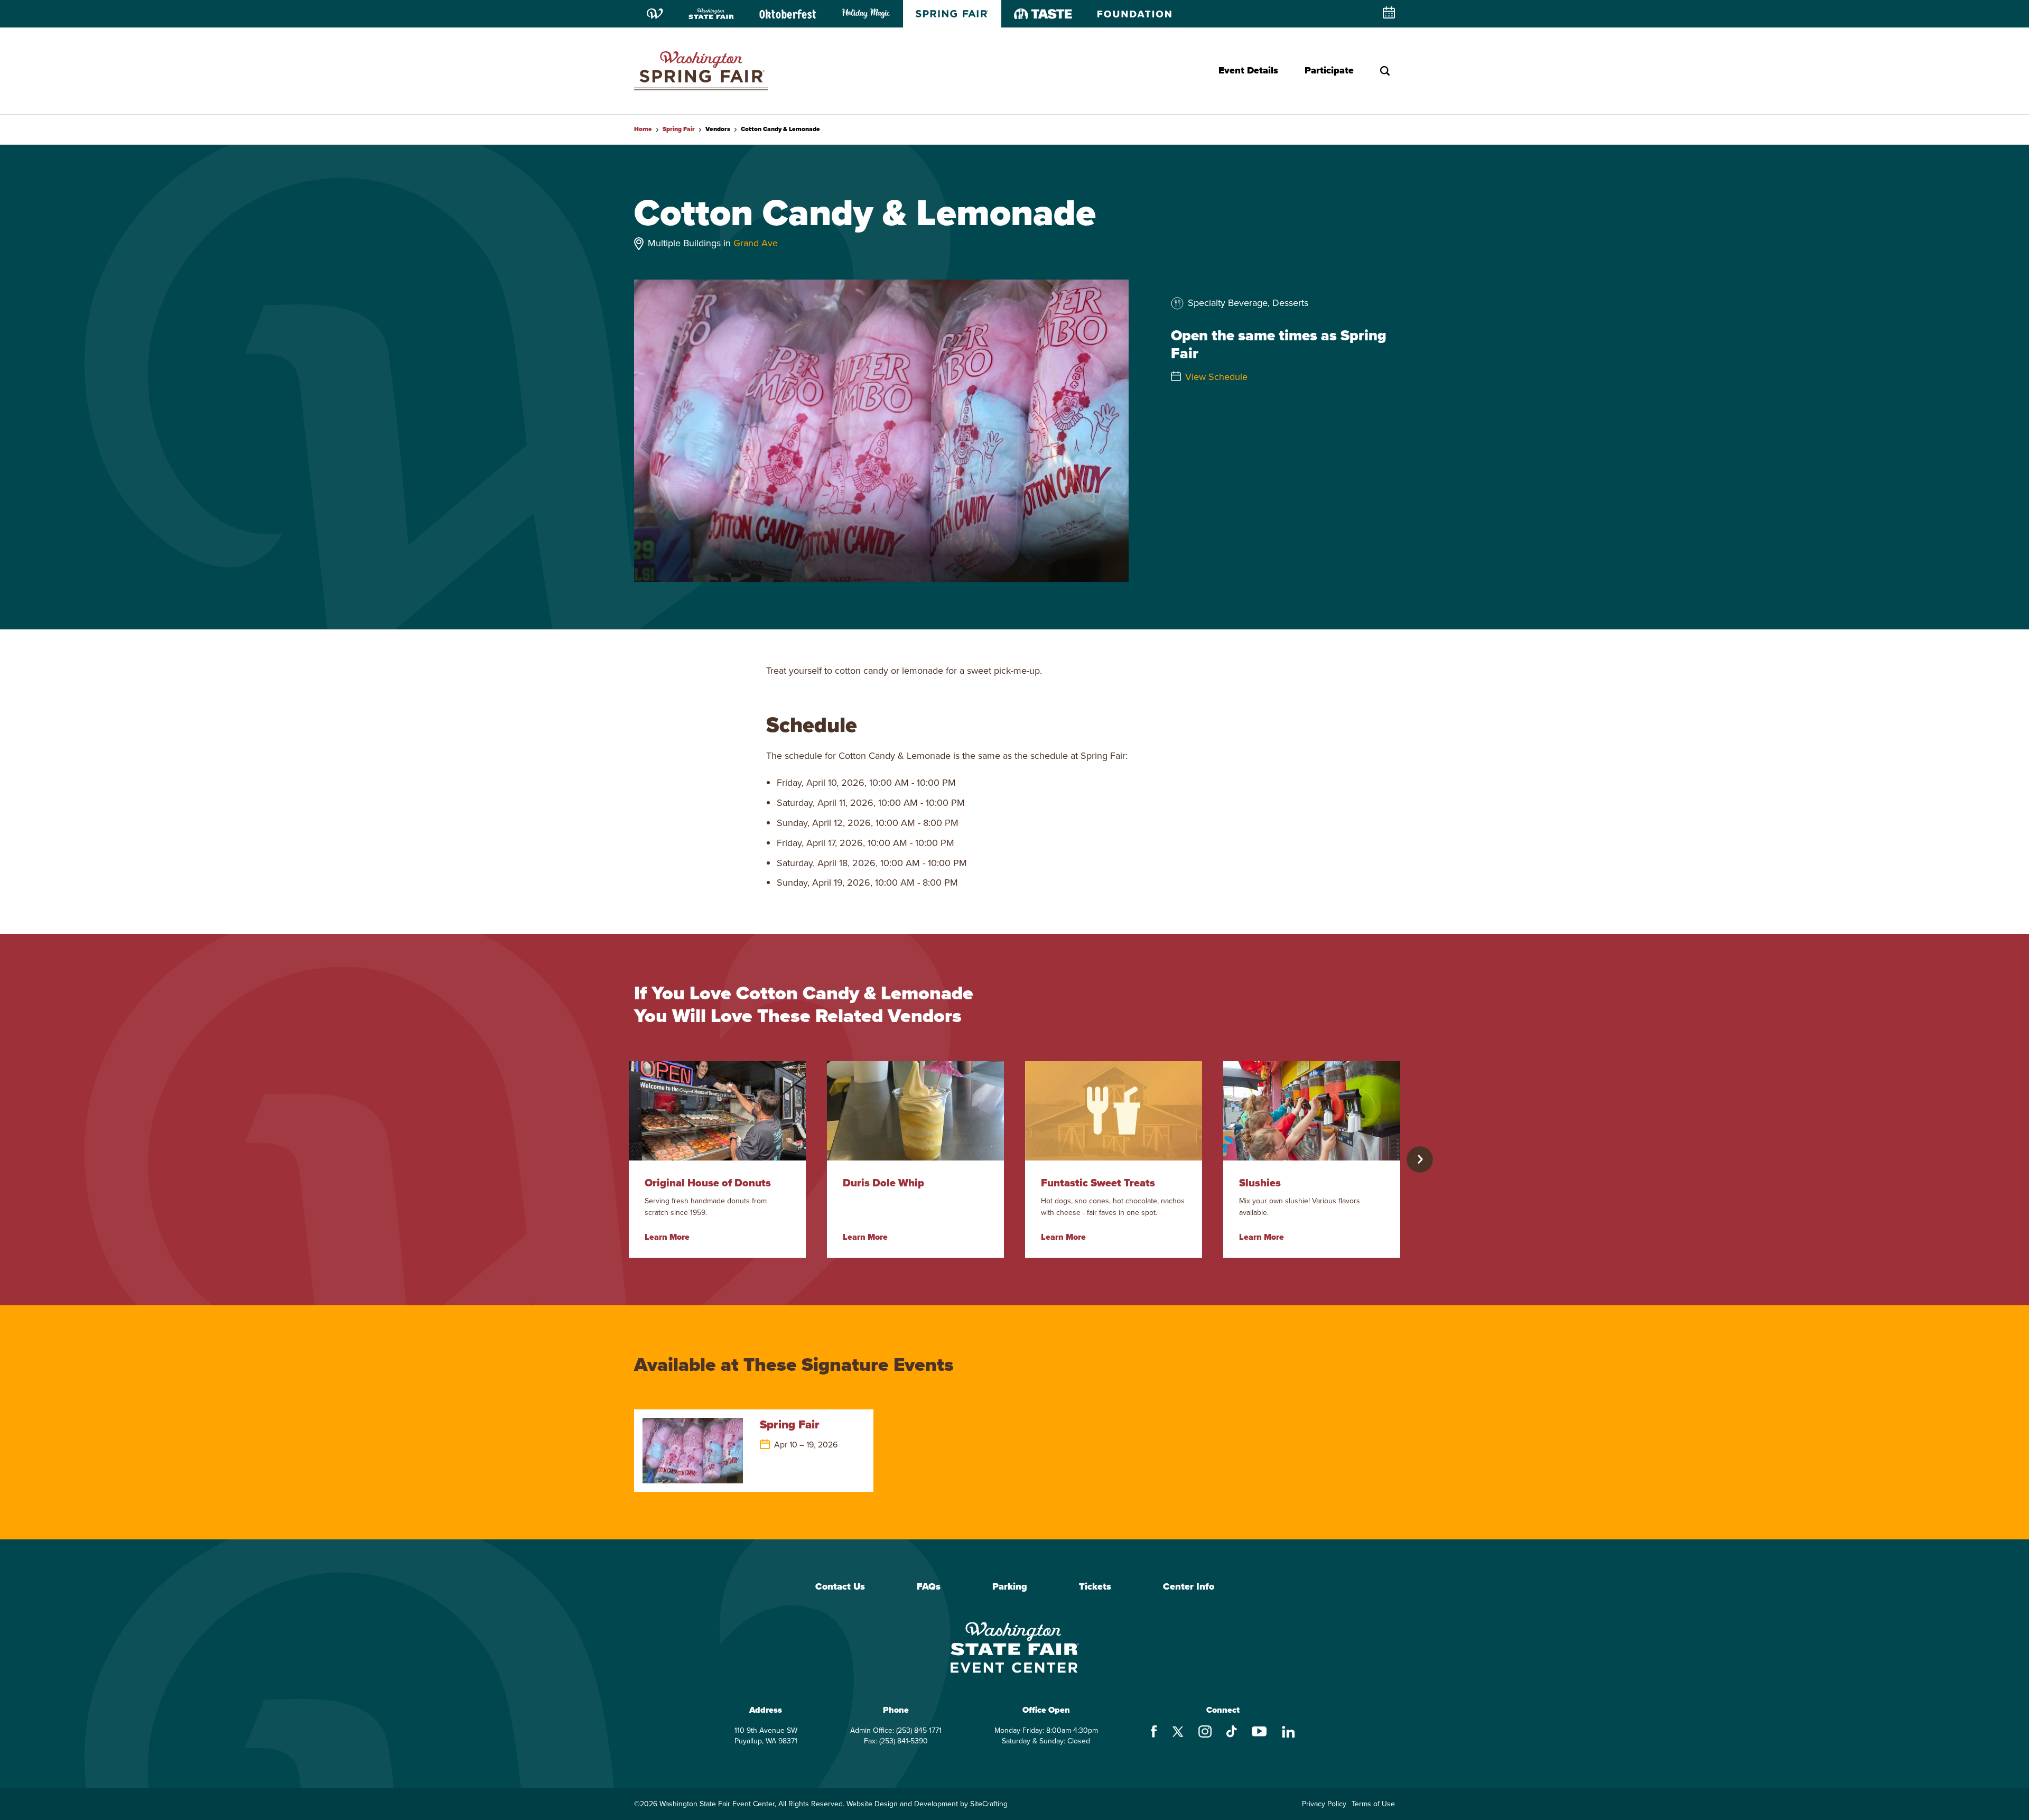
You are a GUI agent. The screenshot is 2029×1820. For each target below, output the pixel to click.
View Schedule (1216, 377)
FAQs (929, 1587)
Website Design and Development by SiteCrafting (927, 1804)
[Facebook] (1154, 1733)
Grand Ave (756, 243)
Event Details (1248, 70)
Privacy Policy (1324, 1804)
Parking (1010, 1587)
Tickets (1095, 1587)
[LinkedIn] (1288, 1733)
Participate (1329, 70)
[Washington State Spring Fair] (701, 71)
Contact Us (840, 1587)
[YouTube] (1259, 1733)
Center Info (1189, 1587)
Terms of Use (1373, 1804)
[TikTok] (1232, 1733)
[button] (1420, 1159)
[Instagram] (1205, 1733)
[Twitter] (1178, 1733)
